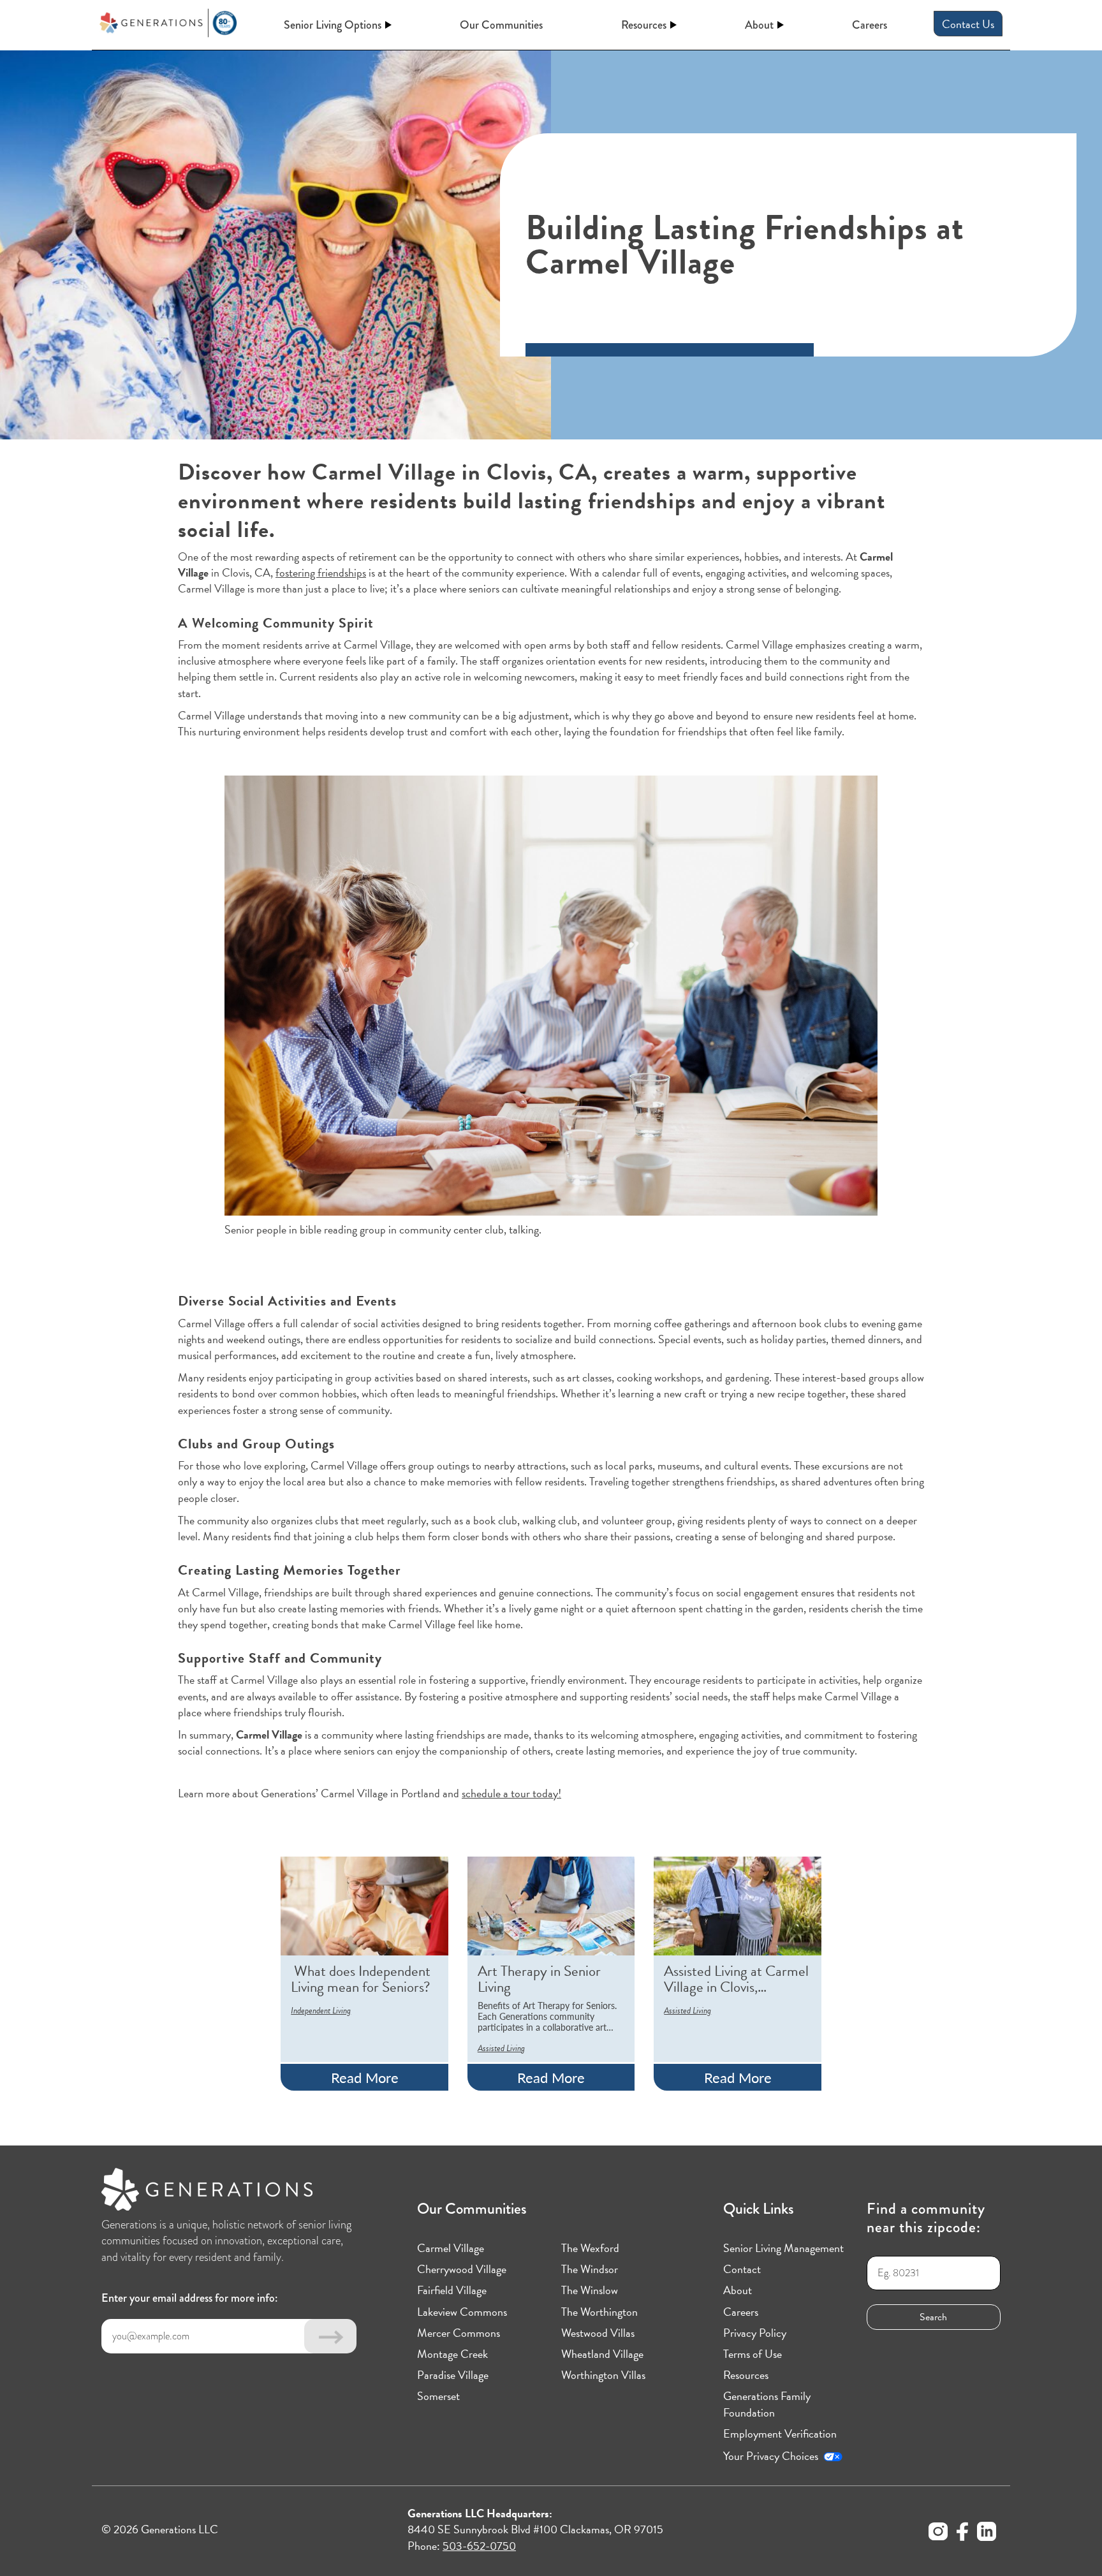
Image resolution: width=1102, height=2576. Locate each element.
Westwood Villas (598, 2333)
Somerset (438, 2396)
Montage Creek (452, 2354)
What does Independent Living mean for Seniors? (361, 1979)
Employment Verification (780, 2433)
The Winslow (590, 2290)
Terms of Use (753, 2354)
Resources (644, 25)
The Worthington (599, 2312)
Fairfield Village (452, 2290)
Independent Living (321, 2011)
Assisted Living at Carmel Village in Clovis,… (736, 1979)
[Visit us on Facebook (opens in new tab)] (962, 2533)
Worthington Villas (603, 2375)
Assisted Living (501, 2048)
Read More (365, 2077)
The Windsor (590, 2269)
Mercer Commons (459, 2333)
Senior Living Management (783, 2248)
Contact (742, 2269)
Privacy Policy (755, 2333)
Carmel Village (451, 2248)
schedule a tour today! (511, 1793)
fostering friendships (321, 572)
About (759, 25)
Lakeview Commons (462, 2312)
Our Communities (501, 25)
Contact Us (968, 24)
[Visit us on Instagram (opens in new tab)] (938, 2533)
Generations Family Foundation (767, 2404)
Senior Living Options (333, 25)
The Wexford (590, 2248)
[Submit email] (330, 2336)
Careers (870, 25)
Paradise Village (453, 2375)
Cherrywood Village (462, 2269)
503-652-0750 (479, 2546)
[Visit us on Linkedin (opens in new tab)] (987, 2533)
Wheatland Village (602, 2354)
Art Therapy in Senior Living (539, 1979)
